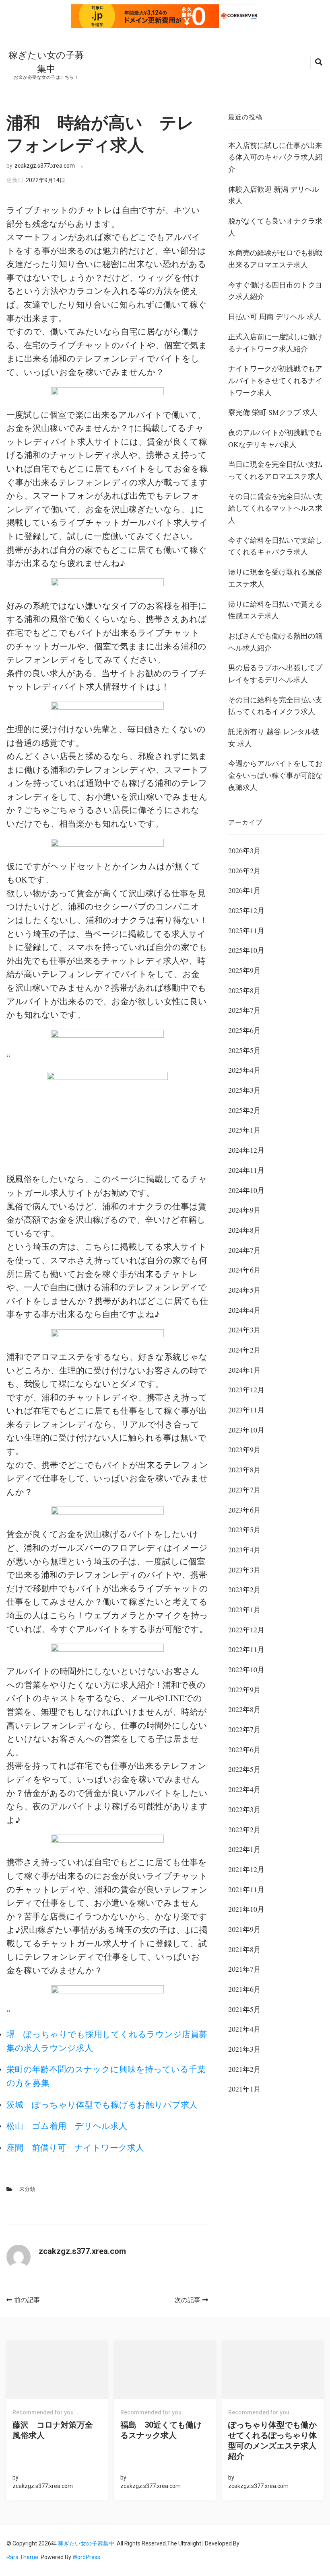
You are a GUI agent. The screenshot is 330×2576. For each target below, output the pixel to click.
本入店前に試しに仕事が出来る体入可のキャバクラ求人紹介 (275, 157)
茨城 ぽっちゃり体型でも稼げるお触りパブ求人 (102, 2104)
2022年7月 (244, 1729)
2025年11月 (246, 930)
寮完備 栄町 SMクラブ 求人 (273, 412)
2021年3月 (244, 2049)
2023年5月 (244, 1529)
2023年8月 (244, 1470)
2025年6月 (244, 1030)
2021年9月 (244, 1929)
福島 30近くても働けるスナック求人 (161, 2430)
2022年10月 (246, 1669)
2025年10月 (246, 950)
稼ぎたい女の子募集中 (86, 2543)
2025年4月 (244, 1070)
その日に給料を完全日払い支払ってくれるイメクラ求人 (275, 706)
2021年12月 (246, 1869)
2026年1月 (244, 890)
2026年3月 (244, 850)
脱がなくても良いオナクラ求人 (275, 227)
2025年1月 (244, 1130)
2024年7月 (244, 1250)
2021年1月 (244, 2089)
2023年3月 (244, 1570)
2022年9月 (244, 1689)
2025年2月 (244, 1110)
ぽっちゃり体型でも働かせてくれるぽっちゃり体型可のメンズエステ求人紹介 (272, 2441)
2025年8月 (244, 990)
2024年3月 (244, 1330)
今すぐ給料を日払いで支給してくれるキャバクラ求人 (275, 546)
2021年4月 (244, 2029)
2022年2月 (244, 1829)
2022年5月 (244, 1769)
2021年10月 (246, 1909)
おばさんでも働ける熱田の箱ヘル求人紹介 (275, 642)
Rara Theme (22, 2557)
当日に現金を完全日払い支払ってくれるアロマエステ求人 (275, 470)
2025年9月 (244, 970)
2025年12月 (246, 910)
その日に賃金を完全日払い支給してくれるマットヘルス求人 (275, 508)
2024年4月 (244, 1310)
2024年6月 (244, 1270)
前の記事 (27, 2300)
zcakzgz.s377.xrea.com (45, 166)
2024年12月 (246, 1150)
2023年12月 (246, 1390)
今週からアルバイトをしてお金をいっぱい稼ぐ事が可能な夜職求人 (275, 775)
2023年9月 (244, 1449)
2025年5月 (244, 1050)
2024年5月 (244, 1290)
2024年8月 (244, 1230)
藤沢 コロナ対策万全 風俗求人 (57, 2430)
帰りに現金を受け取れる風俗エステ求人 (275, 578)
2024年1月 (244, 1370)
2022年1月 (244, 1849)
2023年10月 (246, 1430)
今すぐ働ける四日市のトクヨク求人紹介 (275, 291)
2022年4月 (244, 1789)
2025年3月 (244, 1090)
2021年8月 (244, 1949)
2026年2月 (244, 870)
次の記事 (188, 2300)
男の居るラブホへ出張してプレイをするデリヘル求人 (275, 673)
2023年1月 (244, 1609)
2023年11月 (246, 1410)
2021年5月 (244, 2009)
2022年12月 (246, 1630)
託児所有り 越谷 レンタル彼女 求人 (274, 737)
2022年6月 (244, 1749)
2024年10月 (246, 1190)
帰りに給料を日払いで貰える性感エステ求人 (275, 610)
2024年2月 (244, 1350)
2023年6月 (244, 1510)
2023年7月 (244, 1490)
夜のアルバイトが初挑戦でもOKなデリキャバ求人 (275, 438)
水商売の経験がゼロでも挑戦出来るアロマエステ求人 (275, 259)
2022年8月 (244, 1709)
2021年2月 (244, 2069)
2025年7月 (244, 1010)
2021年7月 (244, 1969)
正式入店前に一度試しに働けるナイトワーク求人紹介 (275, 343)
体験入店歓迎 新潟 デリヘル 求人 (274, 195)
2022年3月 (244, 1809)
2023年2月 (244, 1589)
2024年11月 (246, 1170)
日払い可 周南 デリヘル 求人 (275, 316)
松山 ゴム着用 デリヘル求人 (67, 2126)
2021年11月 (246, 1889)
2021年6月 (244, 1989)
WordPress (86, 2557)
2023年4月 (244, 1550)
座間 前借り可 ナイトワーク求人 (75, 2147)
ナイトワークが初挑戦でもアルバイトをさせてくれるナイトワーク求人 (275, 380)
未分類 (27, 2189)
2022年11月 (246, 1649)
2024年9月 (244, 1210)
